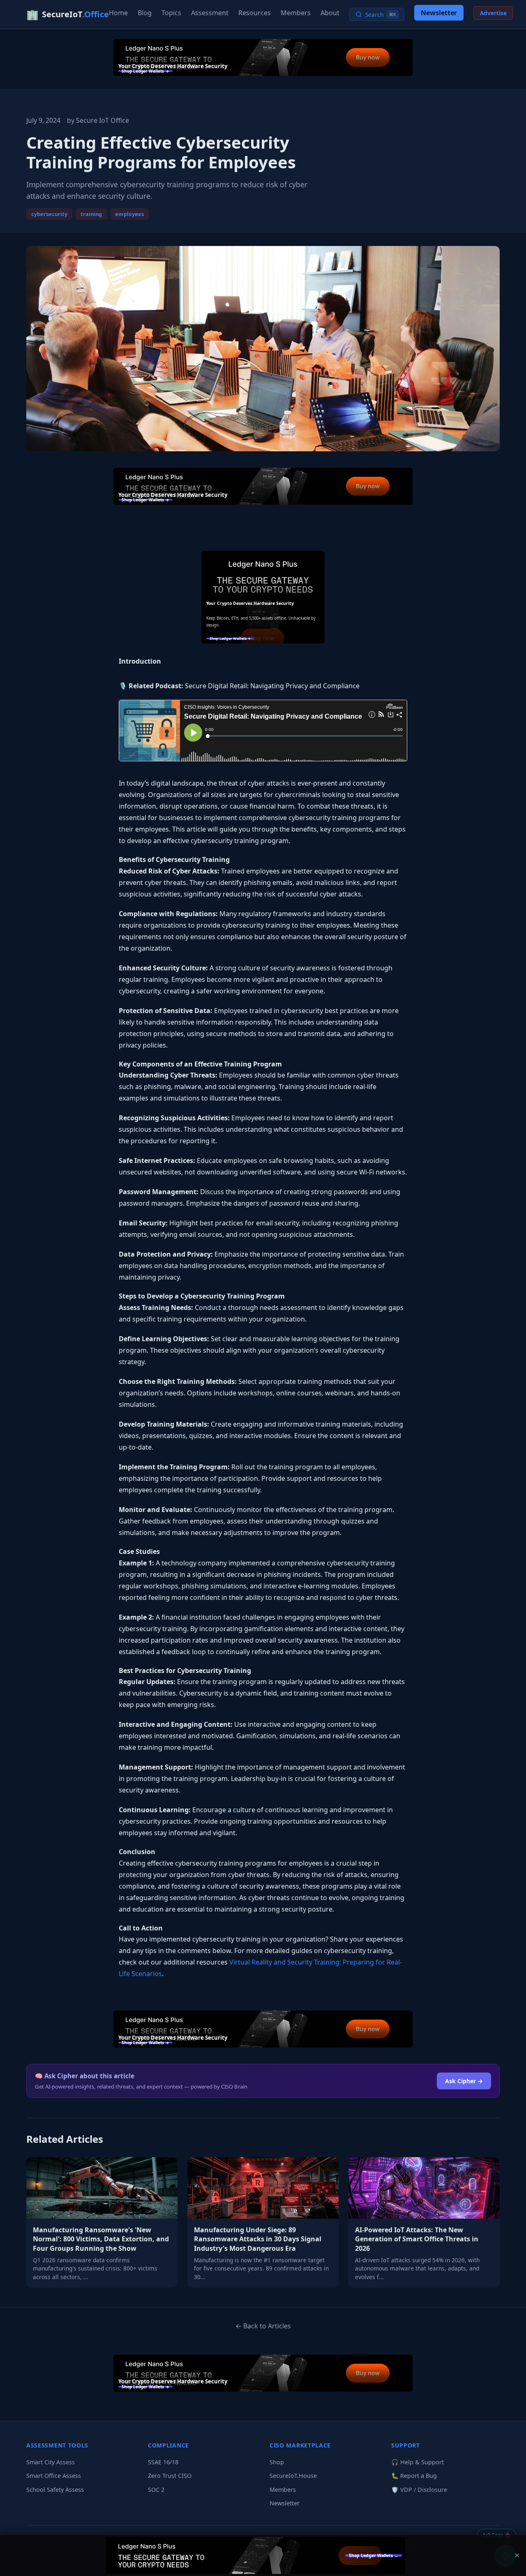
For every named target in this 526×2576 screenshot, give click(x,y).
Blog (145, 13)
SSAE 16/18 (163, 2462)
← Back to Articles (263, 2326)
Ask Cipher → (464, 2081)
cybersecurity (49, 214)
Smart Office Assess (54, 2476)
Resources (255, 13)
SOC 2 (156, 2490)
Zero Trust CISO (170, 2476)
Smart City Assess (51, 2462)
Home (118, 13)
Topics (171, 13)
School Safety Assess (55, 2490)
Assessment (210, 13)
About (330, 13)
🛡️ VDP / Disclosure (419, 2490)
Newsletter (439, 13)
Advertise (493, 13)
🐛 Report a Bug (414, 2476)
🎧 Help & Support (418, 2462)
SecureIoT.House (293, 2476)
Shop (277, 2462)
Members (296, 13)
